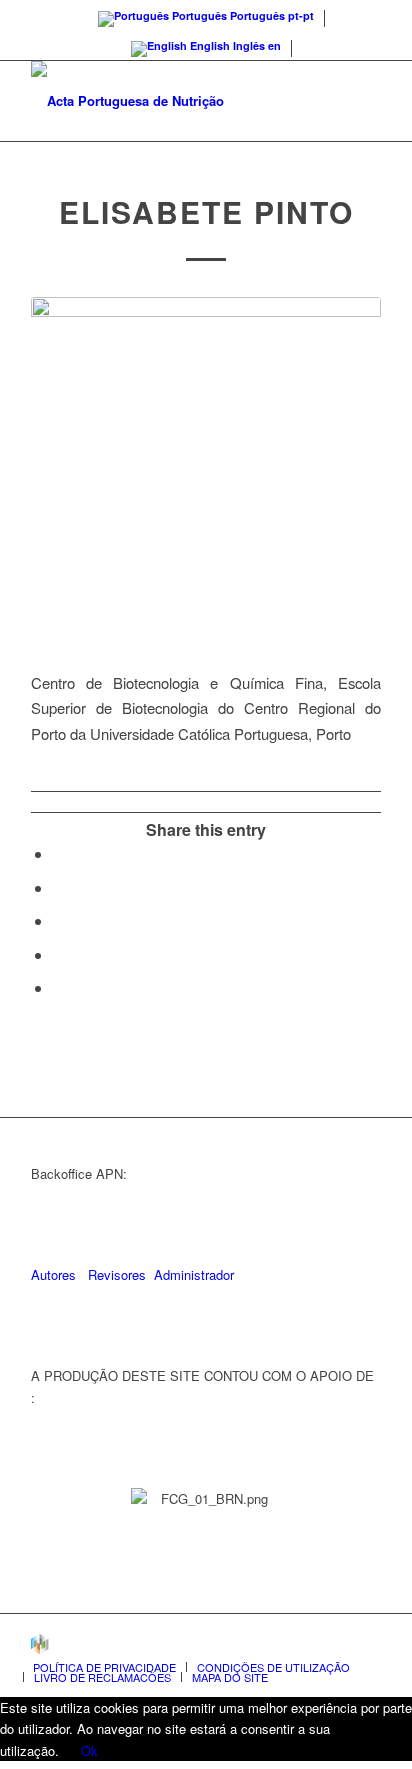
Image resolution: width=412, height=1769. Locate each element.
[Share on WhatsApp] (59, 920)
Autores (53, 1274)
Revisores (115, 1274)
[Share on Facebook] (59, 853)
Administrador (194, 1274)
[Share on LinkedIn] (59, 954)
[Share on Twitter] (59, 887)
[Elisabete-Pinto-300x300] (206, 472)
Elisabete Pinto (206, 211)
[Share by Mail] (59, 987)
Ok (89, 1750)
